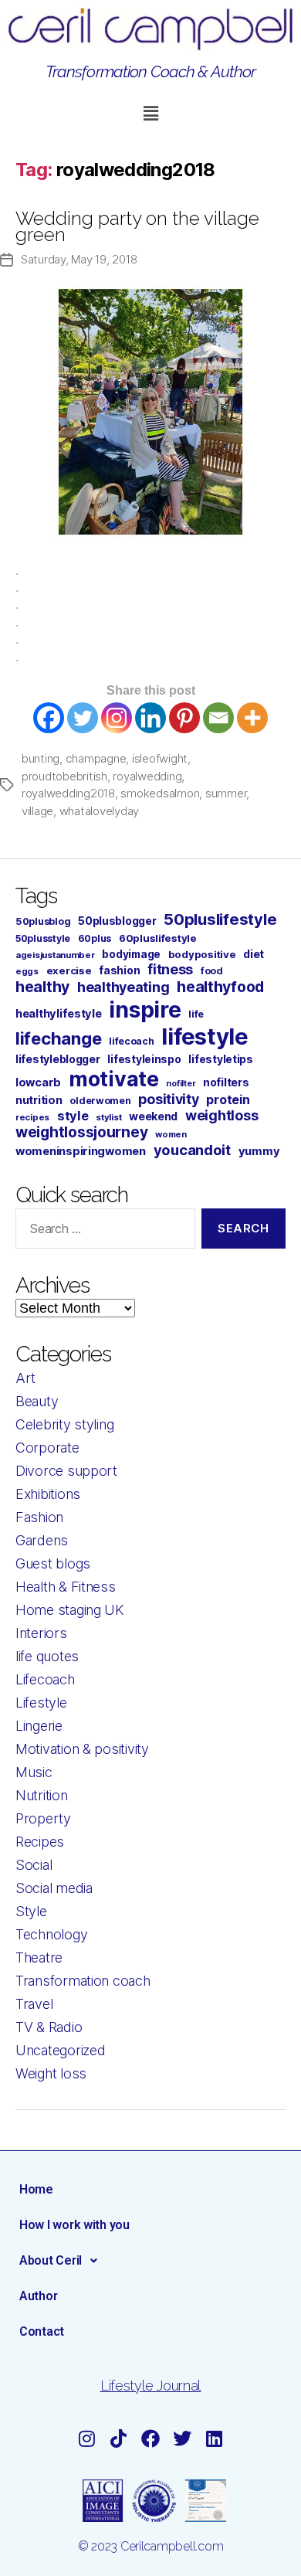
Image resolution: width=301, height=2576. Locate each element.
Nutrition (42, 1795)
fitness (170, 969)
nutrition (39, 1100)
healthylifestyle (59, 1014)
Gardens (42, 1540)
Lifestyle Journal (150, 2386)
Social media (54, 1888)
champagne (96, 758)
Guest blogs (53, 1563)
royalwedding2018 (68, 793)
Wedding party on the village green (137, 226)
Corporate (47, 1448)
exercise (69, 970)
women (171, 1134)
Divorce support (66, 1471)
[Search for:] (102, 1232)
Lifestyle (41, 1703)
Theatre (39, 1957)
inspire (145, 1009)
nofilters (226, 1082)
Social (34, 1865)
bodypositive (202, 954)
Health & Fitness (66, 1587)
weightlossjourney (81, 1132)
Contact (42, 2331)
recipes (32, 1117)
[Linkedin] (150, 718)
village (37, 811)
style (73, 1116)
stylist (108, 1117)
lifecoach (132, 1041)
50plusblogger (117, 921)
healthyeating (123, 987)
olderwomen (100, 1101)
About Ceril (51, 2260)
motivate (114, 1079)
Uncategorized (61, 2050)
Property (43, 1818)
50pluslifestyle (220, 919)
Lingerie (39, 1726)
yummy (259, 1151)
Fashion (39, 1517)
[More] (252, 718)
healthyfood (220, 987)
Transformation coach (83, 1981)
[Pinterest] (184, 718)
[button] (150, 113)
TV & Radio (49, 2027)
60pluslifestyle (158, 938)
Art (25, 1378)
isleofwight (160, 758)
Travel (34, 2004)
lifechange (58, 1038)
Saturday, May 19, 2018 (79, 259)
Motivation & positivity (82, 1749)
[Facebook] (49, 718)
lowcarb (38, 1082)
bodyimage (131, 954)
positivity (168, 1099)
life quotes (47, 1656)
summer (226, 793)
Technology (51, 1934)
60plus (95, 938)
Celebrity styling (64, 1424)
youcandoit (192, 1150)
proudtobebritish (64, 776)
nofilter (181, 1084)
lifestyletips (221, 1059)
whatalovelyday (99, 811)
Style (31, 1911)
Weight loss (51, 2073)
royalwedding (147, 776)
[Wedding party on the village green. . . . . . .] (150, 412)
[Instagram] (117, 718)
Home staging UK (70, 1610)
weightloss (222, 1115)
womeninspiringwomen (81, 1151)
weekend (153, 1116)
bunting (41, 758)
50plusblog (43, 921)
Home (36, 2189)
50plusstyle (43, 938)
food (212, 971)
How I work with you (74, 2225)
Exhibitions (48, 1494)
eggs (27, 971)
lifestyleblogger (58, 1059)
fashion (119, 970)
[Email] (218, 718)
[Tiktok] (119, 2438)
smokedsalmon (160, 793)
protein (228, 1099)
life (196, 1014)
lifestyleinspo (144, 1059)
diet (254, 954)
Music (34, 1772)
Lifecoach (45, 1679)
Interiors (41, 1633)
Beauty (37, 1401)
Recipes (40, 1842)
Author (38, 2296)
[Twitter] (83, 718)
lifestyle (205, 1037)
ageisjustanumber (55, 955)
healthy (42, 987)
